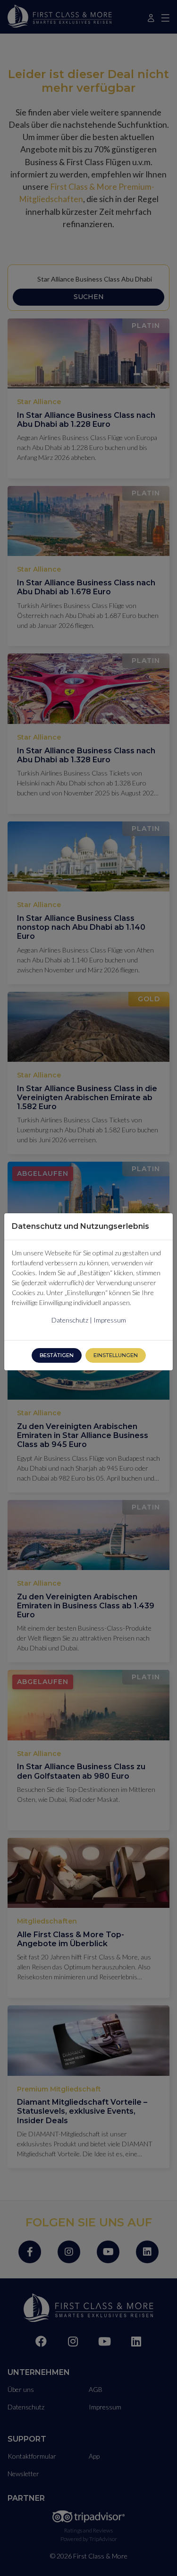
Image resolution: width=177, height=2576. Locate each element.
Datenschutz (70, 1320)
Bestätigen (57, 1355)
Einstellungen (116, 1355)
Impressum (110, 1320)
